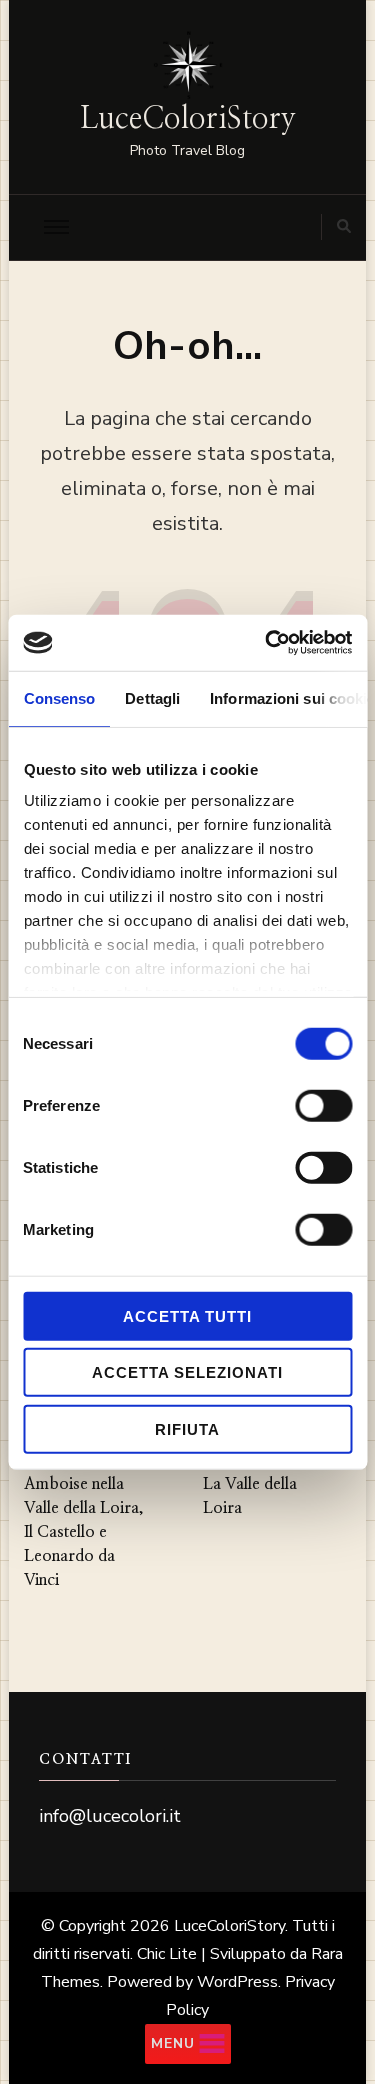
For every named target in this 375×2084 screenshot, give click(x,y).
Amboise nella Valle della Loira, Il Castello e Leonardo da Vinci (84, 1532)
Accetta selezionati (187, 1372)
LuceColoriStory (188, 119)
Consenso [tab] (59, 697)
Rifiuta (187, 1428)
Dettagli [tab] (152, 697)
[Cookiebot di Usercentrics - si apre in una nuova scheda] (267, 643)
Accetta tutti (187, 1315)
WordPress (237, 1982)
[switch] (323, 1105)
